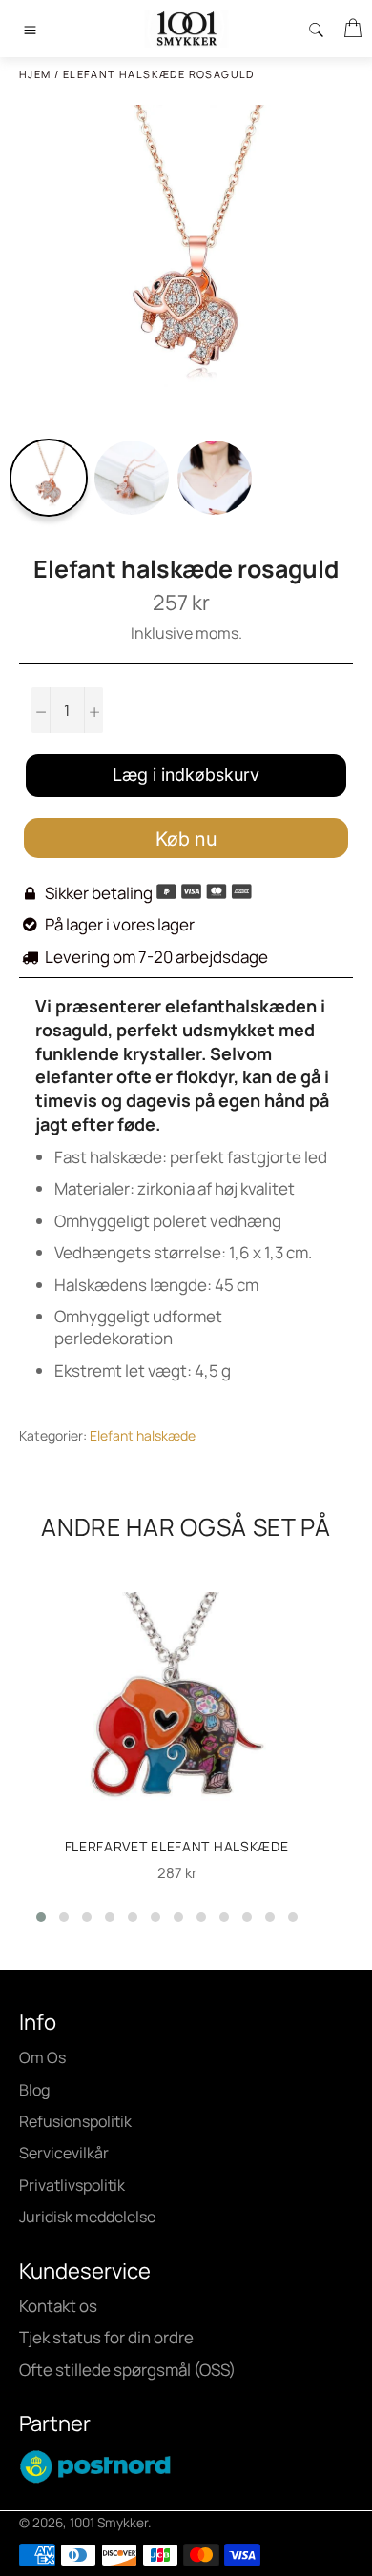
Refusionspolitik (75, 2121)
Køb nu (186, 839)
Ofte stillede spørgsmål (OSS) (127, 2370)
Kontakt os (58, 2306)
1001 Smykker (109, 2523)
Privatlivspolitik (72, 2185)
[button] (41, 1917)
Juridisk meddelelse (87, 2217)
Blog (34, 2090)
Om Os (42, 2057)
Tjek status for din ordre (106, 2337)
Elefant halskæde (143, 1435)
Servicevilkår (64, 2153)
